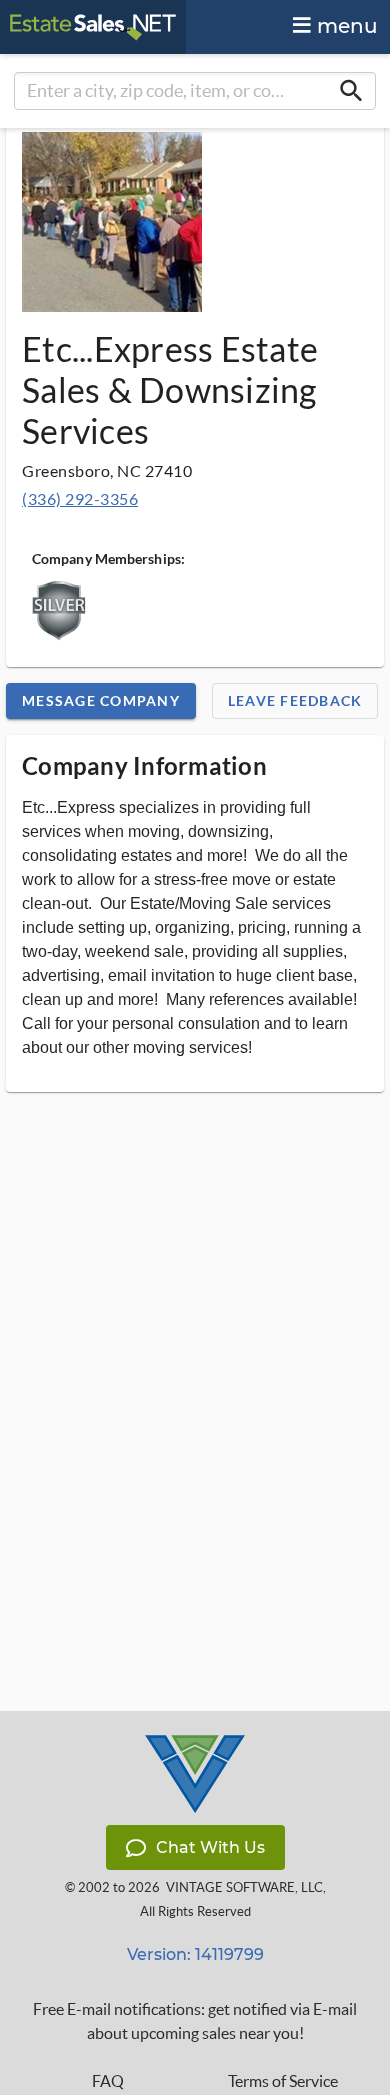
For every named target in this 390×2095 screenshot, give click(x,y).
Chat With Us (210, 1847)
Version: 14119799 (195, 1954)
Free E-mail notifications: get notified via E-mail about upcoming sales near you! (195, 2021)
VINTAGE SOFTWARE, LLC (244, 1887)
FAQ (108, 2081)
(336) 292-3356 (80, 498)
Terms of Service (283, 2081)
